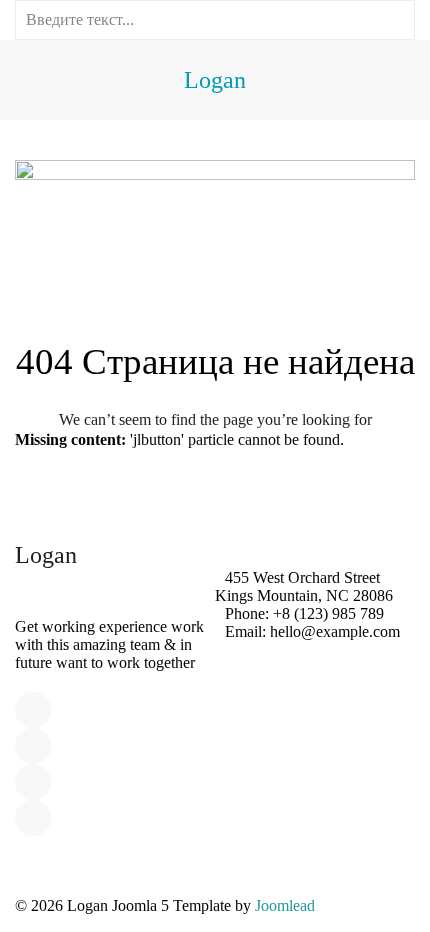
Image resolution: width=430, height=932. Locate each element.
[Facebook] (33, 710)
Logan (215, 80)
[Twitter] (33, 746)
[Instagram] (33, 818)
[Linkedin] (33, 782)
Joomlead (285, 905)
